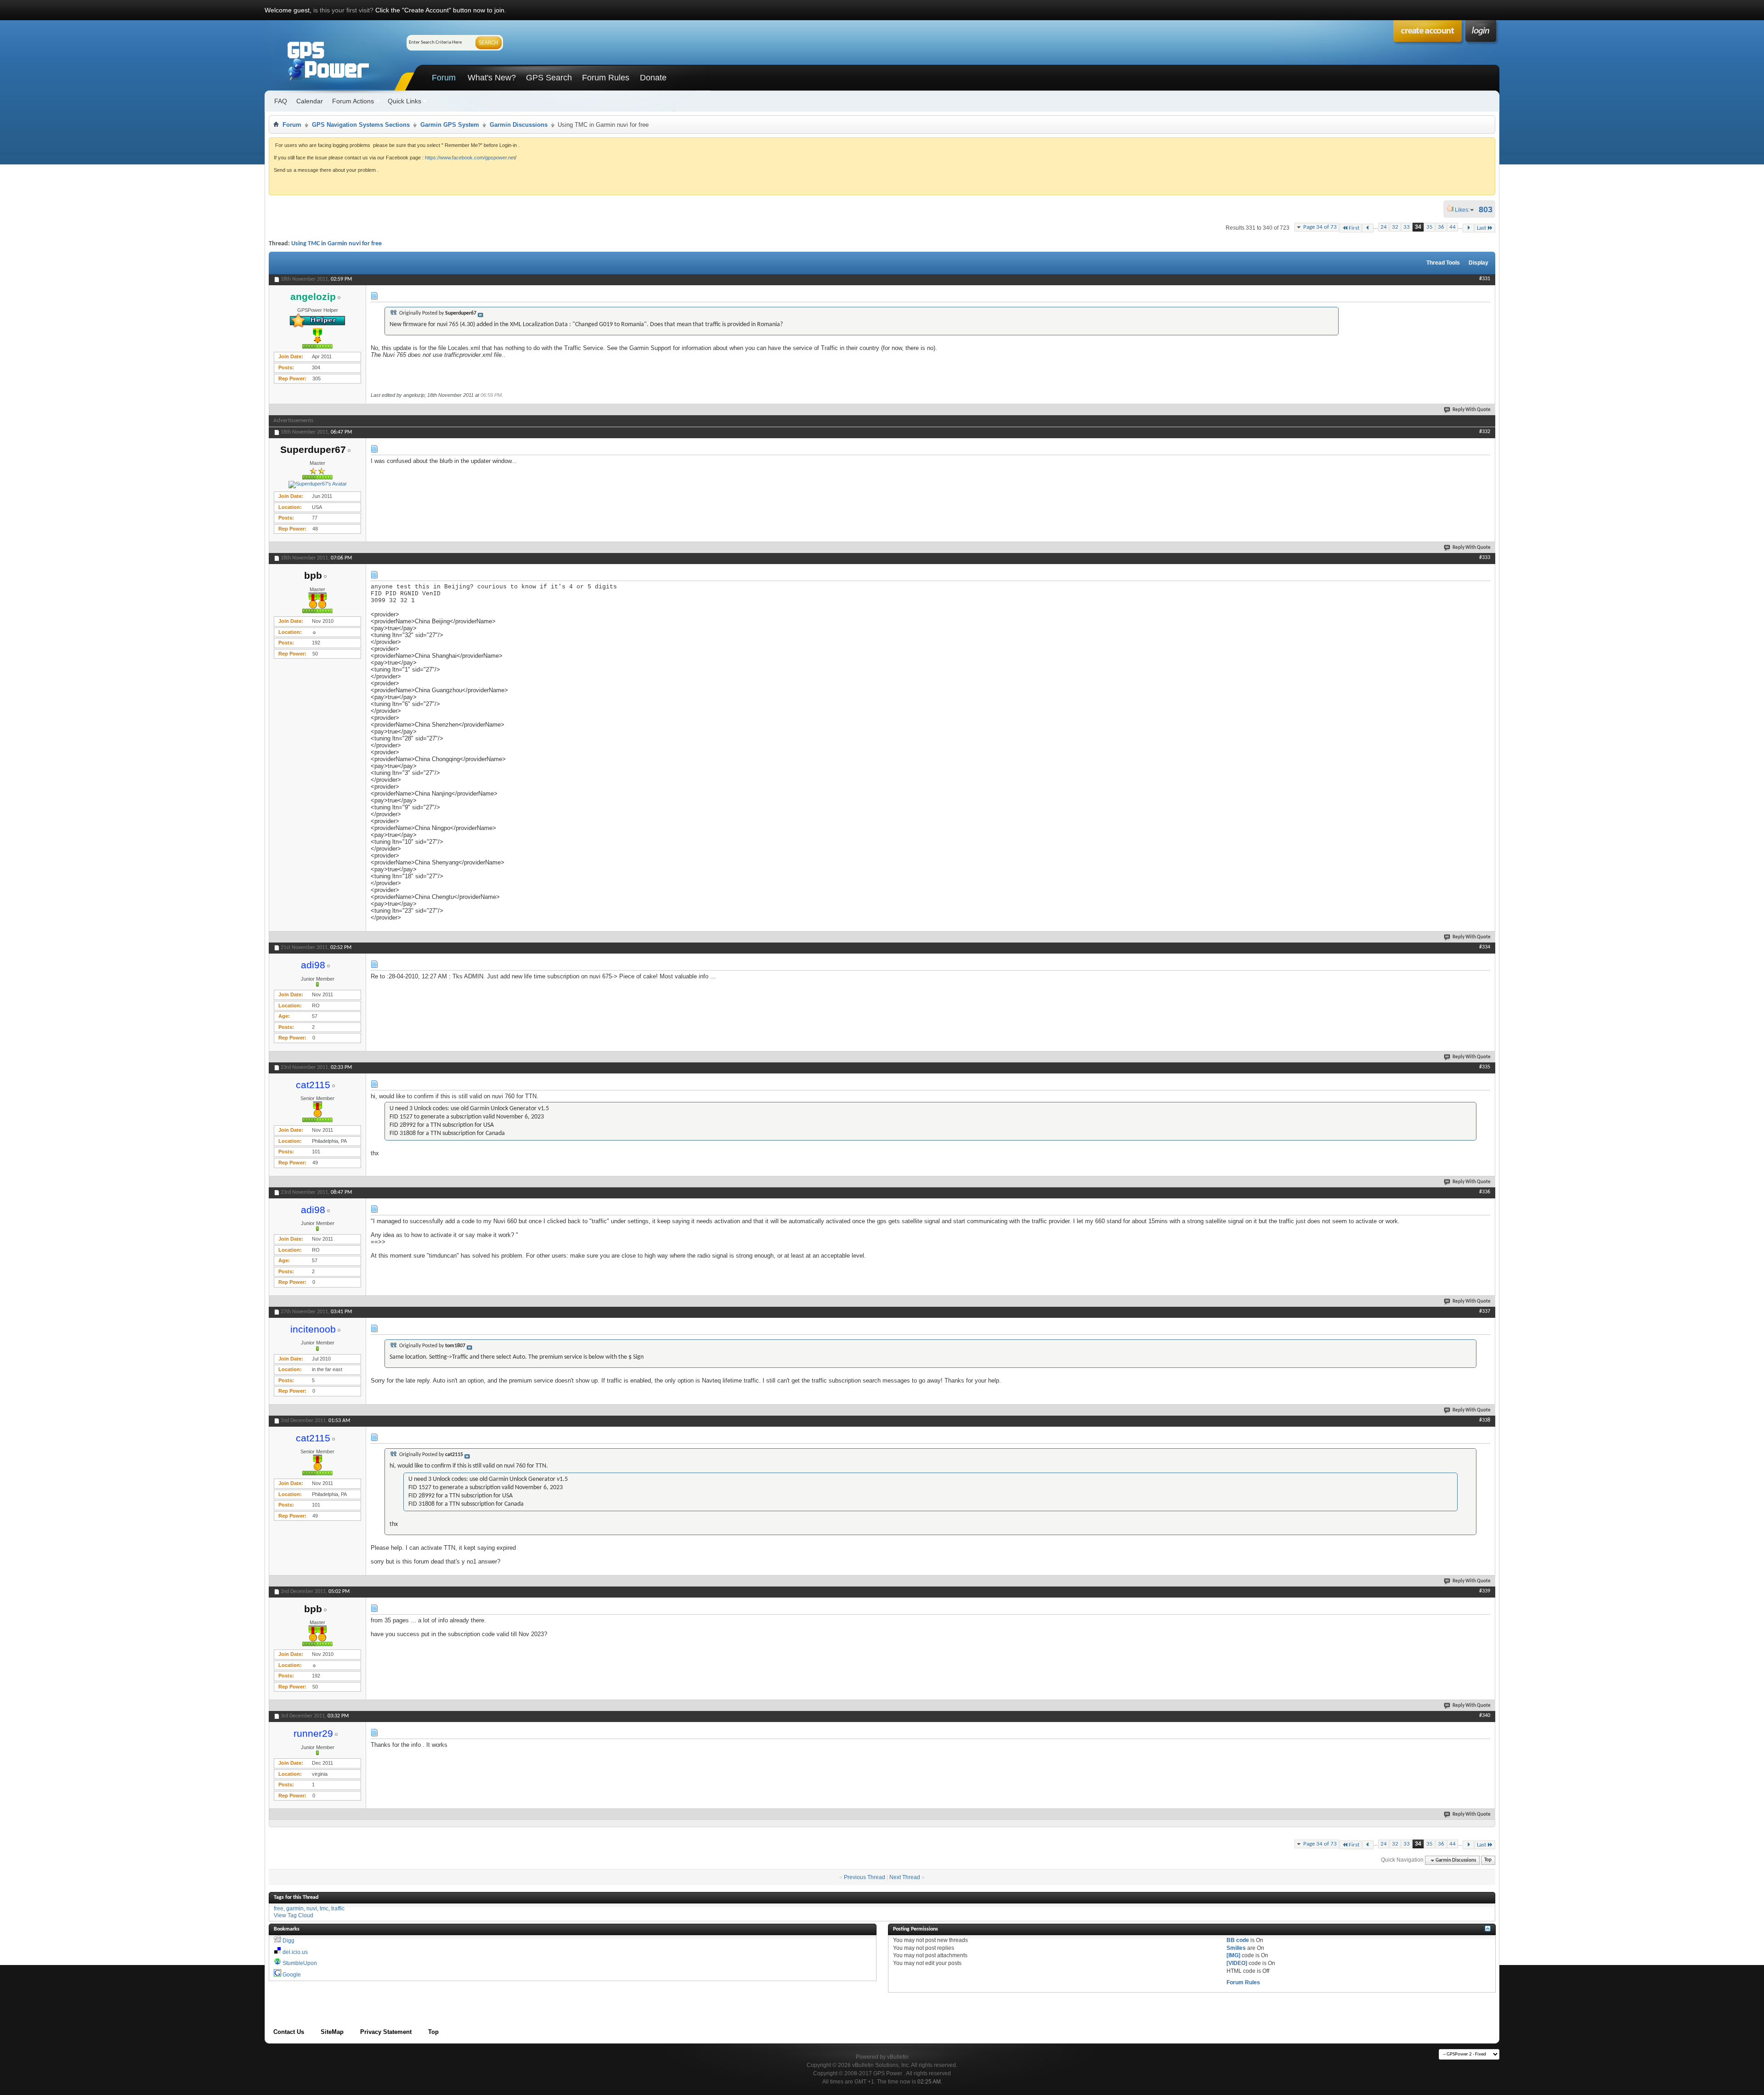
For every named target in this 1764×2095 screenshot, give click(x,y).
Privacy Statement (386, 2032)
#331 (1485, 279)
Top (1488, 1861)
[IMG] (1233, 1955)
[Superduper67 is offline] (317, 485)
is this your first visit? (343, 10)
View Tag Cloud (294, 1915)
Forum (444, 78)
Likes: (1465, 210)
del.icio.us (295, 1952)
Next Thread (905, 1877)
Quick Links (404, 101)
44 (1453, 227)
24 (1384, 227)
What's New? (492, 78)
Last (1481, 228)
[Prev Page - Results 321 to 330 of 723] (1368, 228)
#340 (1485, 1716)
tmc (324, 1909)
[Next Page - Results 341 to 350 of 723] (1468, 228)
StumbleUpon (300, 1963)
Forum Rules (606, 78)
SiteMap (332, 2032)
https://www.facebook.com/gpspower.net (470, 158)
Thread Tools (1443, 263)
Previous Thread (865, 1877)
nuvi (312, 1909)
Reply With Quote (1472, 410)
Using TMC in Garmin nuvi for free (336, 244)
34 (1418, 227)
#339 (1485, 1591)
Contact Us (289, 2032)
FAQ (281, 101)
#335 (1485, 1067)
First (1354, 228)
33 (1407, 227)
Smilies (1236, 1948)
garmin (295, 1909)
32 (1395, 227)
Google (292, 1975)
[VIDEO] (1237, 1963)
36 (1441, 227)
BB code (1238, 1940)
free (279, 1909)
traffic (338, 1909)
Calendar (310, 101)
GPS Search (549, 78)
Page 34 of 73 (1320, 227)
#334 (1485, 947)
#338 (1485, 1420)
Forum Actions (353, 101)
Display (1478, 263)
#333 (1485, 558)
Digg (288, 1941)
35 (1430, 227)
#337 (1485, 1311)
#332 (1485, 432)
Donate (653, 78)
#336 (1485, 1192)
